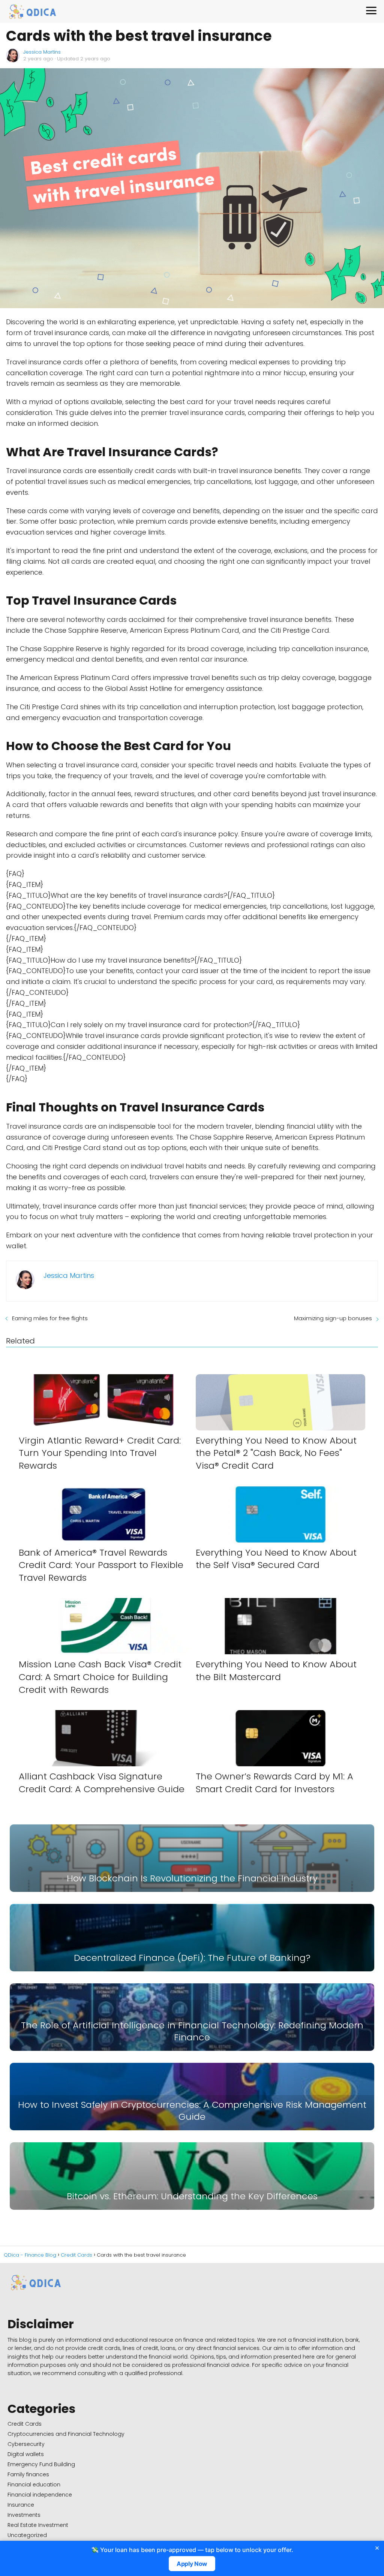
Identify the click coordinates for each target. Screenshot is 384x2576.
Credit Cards (25, 2424)
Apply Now (192, 2564)
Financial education (34, 2485)
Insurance (21, 2505)
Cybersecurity (26, 2444)
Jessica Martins (42, 52)
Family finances (28, 2474)
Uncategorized (27, 2535)
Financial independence (40, 2495)
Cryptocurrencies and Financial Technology (66, 2434)
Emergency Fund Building (41, 2464)
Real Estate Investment (38, 2525)
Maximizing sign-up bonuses (333, 1318)
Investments (24, 2515)
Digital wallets (26, 2454)
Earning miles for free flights (50, 1318)
